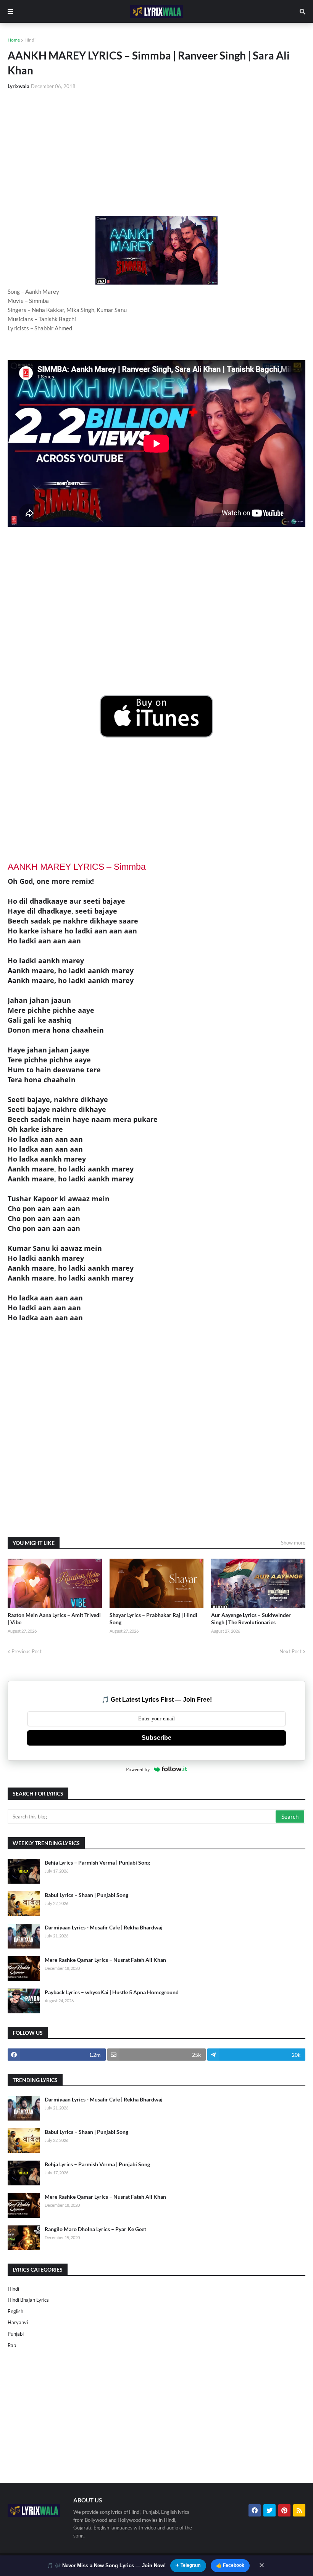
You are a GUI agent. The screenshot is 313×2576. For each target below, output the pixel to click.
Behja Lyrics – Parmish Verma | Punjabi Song (97, 1862)
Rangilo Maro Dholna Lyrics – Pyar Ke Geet (95, 2229)
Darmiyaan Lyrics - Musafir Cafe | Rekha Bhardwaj (104, 1927)
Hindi (30, 40)
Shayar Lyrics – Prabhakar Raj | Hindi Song (153, 1619)
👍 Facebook (230, 2565)
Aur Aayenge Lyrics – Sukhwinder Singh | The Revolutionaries (251, 1619)
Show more (293, 1543)
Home (14, 40)
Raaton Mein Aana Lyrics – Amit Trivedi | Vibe (54, 1619)
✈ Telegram (188, 2565)
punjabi (16, 2334)
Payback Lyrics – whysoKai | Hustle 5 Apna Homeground (112, 1992)
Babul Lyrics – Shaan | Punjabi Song (86, 1895)
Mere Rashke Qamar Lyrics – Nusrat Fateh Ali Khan (105, 1960)
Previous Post (27, 1651)
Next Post (290, 1651)
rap (12, 2345)
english (15, 2311)
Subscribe (156, 1738)
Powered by (138, 1769)
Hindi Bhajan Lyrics (28, 2300)
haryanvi (18, 2322)
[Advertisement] (156, 153)
